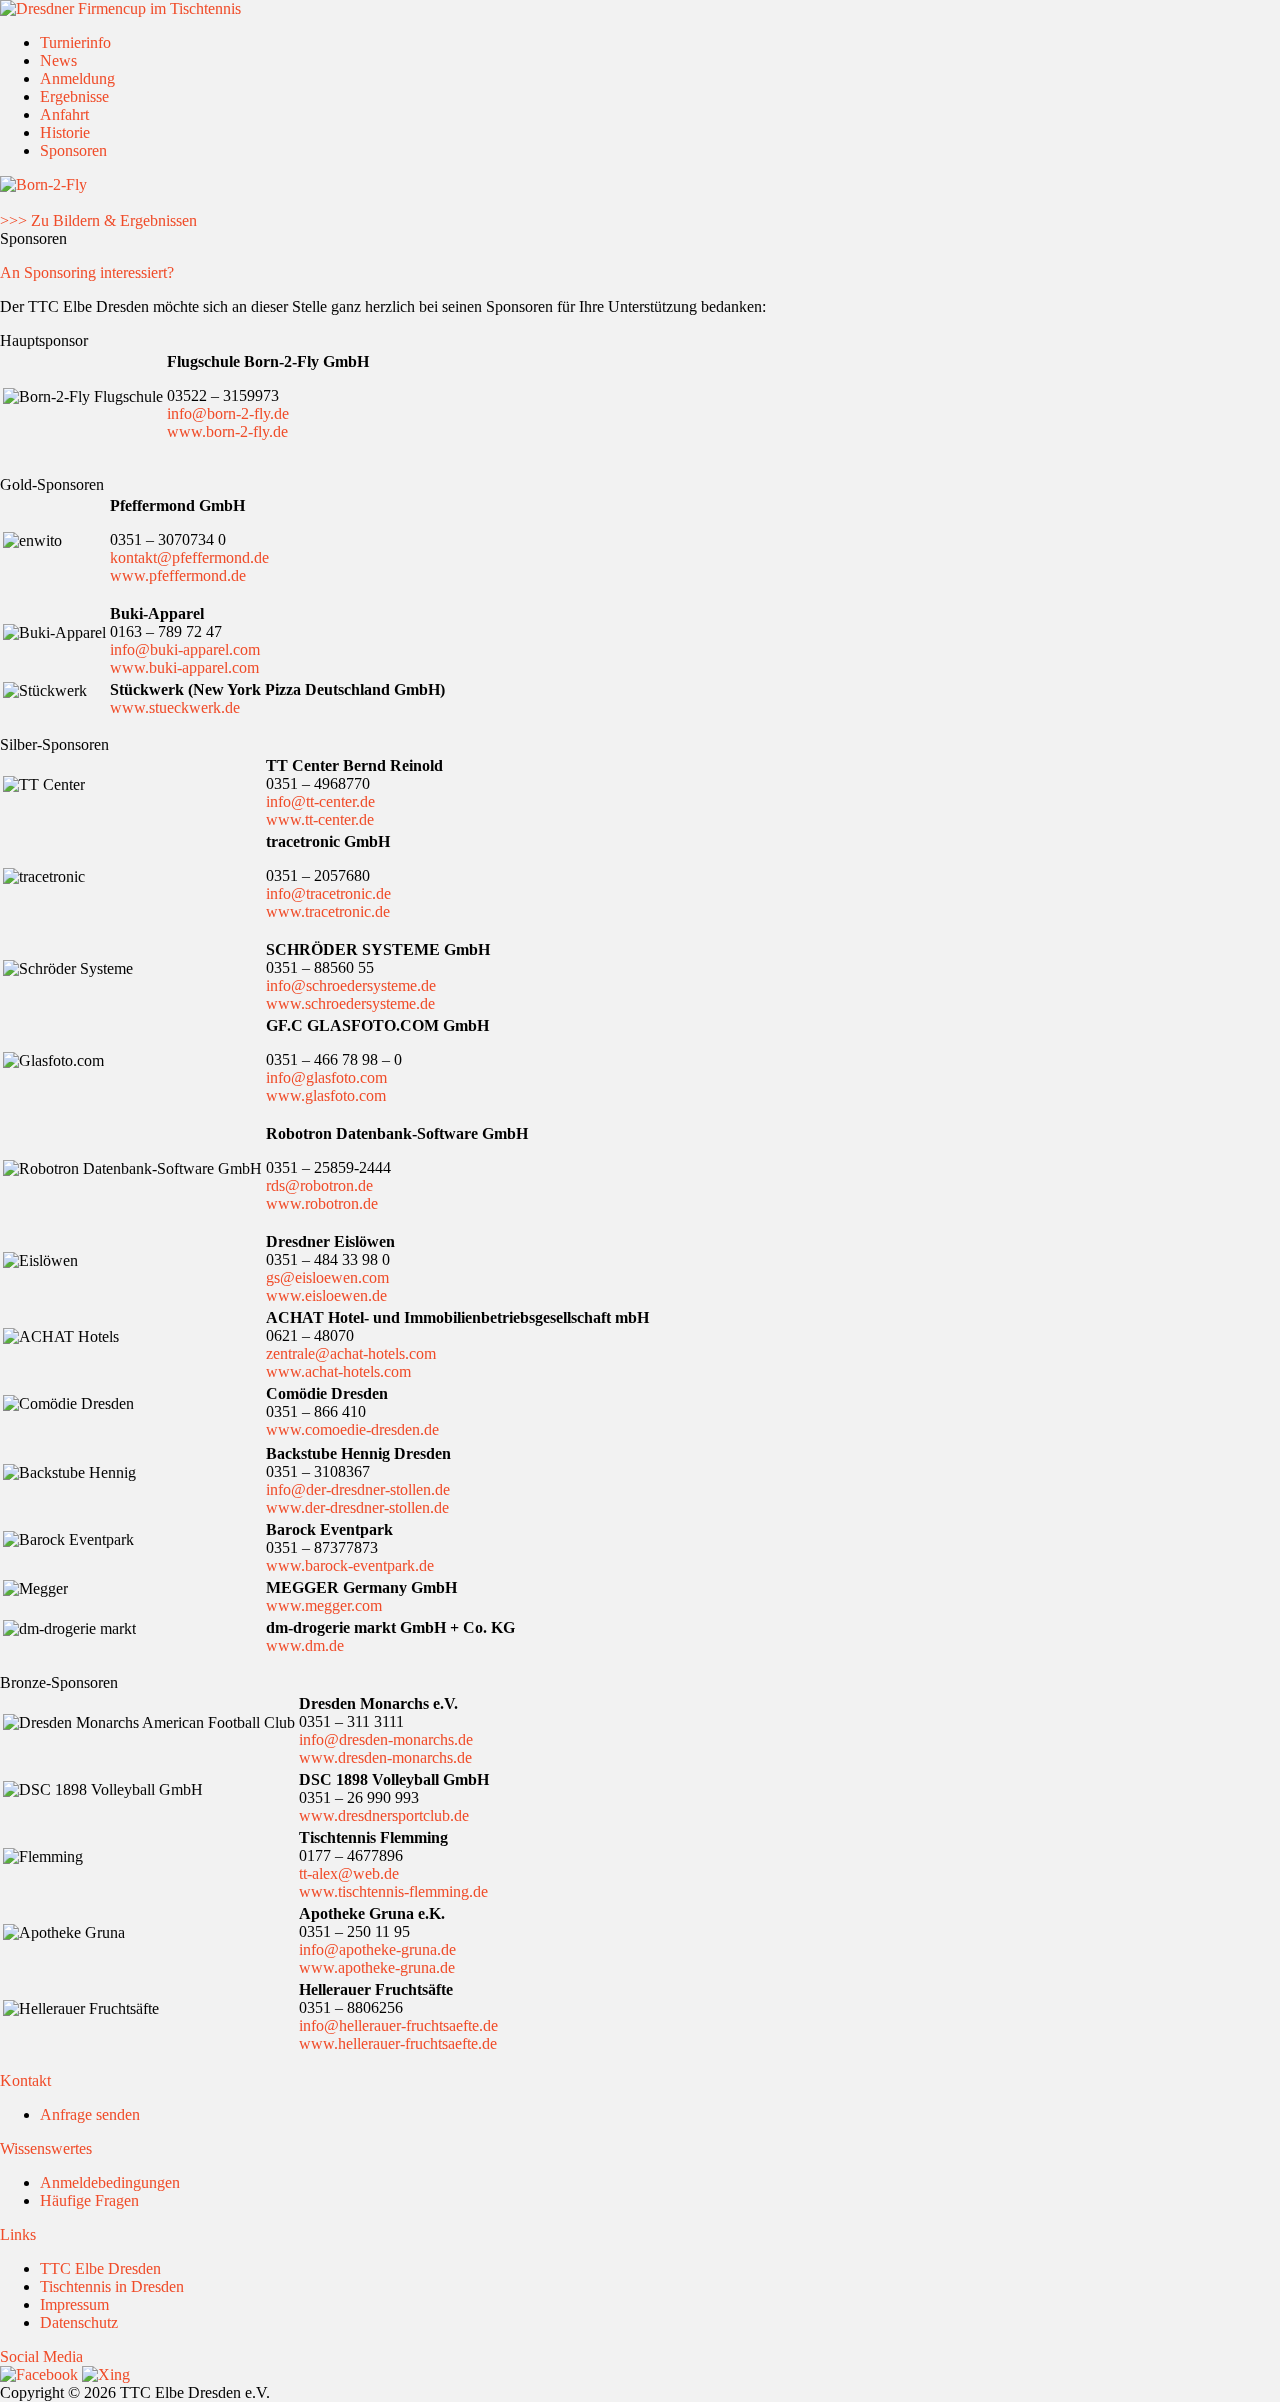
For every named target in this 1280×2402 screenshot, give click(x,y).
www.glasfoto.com (326, 1095)
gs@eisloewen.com (327, 1277)
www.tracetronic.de (328, 911)
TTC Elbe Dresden (100, 2268)
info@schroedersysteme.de (351, 985)
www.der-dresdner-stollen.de (357, 1507)
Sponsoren (73, 150)
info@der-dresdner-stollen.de (358, 1489)
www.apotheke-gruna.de (377, 1967)
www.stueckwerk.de (175, 707)
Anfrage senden (90, 2114)
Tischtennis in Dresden (112, 2286)
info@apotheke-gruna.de (377, 1949)
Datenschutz (79, 2322)
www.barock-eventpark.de (350, 1565)
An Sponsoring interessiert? (87, 272)
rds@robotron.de (319, 1185)
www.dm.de (305, 1645)
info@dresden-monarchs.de (386, 1739)
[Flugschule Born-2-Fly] (43, 184)
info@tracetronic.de (328, 893)
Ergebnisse (74, 96)
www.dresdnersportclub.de (384, 1815)
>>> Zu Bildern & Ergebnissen (98, 220)
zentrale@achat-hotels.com (351, 1353)
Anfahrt (64, 114)
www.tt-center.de (320, 819)
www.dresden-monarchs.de (385, 1757)
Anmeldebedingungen (110, 2182)
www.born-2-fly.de (227, 431)
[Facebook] (39, 2374)
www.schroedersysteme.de (350, 1003)
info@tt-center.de (320, 801)
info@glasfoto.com (326, 1077)
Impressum (74, 2304)
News (58, 60)
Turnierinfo (75, 42)
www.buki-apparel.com (184, 667)
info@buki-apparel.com (185, 649)
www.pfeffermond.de (178, 575)
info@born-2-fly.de (228, 413)
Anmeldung (77, 78)
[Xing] (106, 2374)
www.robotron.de (322, 1203)
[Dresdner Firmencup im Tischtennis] (120, 8)
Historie (65, 132)
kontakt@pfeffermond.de (189, 557)
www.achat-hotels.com (338, 1371)
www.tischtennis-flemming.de (393, 1891)
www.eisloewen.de (326, 1295)
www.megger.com (324, 1605)
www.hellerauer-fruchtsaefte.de (398, 2043)
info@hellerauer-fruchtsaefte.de (398, 2025)
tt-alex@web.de (349, 1873)
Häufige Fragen (89, 2200)
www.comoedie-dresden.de (352, 1429)
